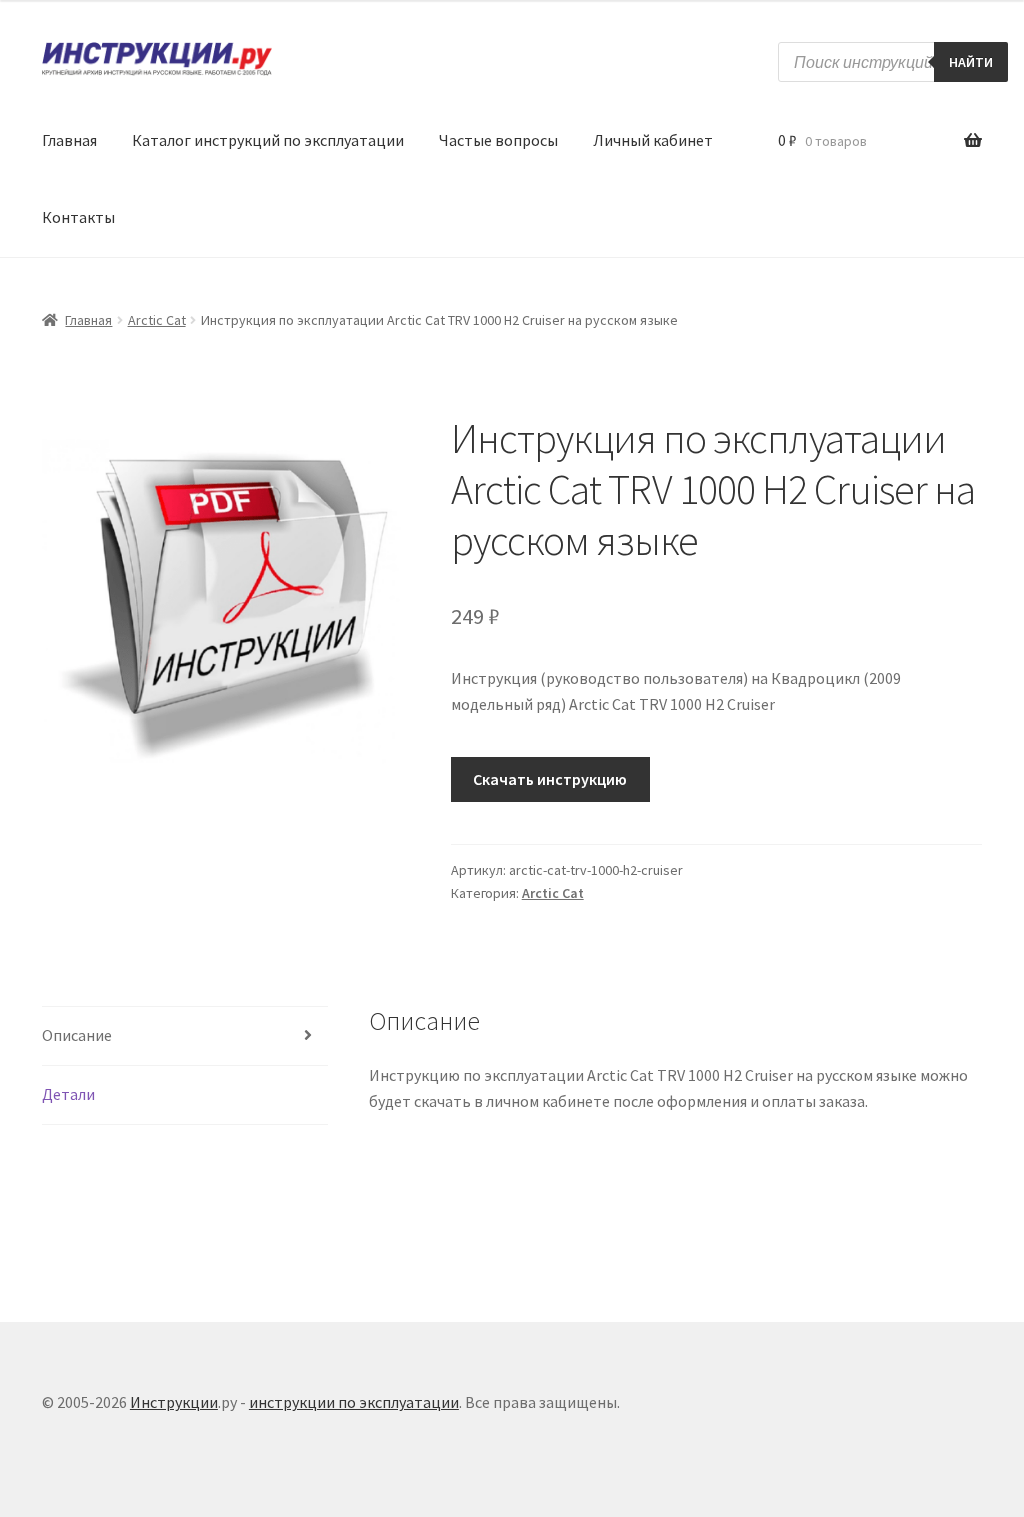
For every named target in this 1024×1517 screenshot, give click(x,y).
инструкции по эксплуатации (354, 1402)
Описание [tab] (77, 1035)
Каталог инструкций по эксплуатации (268, 140)
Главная (69, 140)
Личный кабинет (653, 140)
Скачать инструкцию (550, 779)
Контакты (78, 217)
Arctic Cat (157, 320)
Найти (971, 62)
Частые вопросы (498, 140)
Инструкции (174, 1402)
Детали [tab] (68, 1094)
